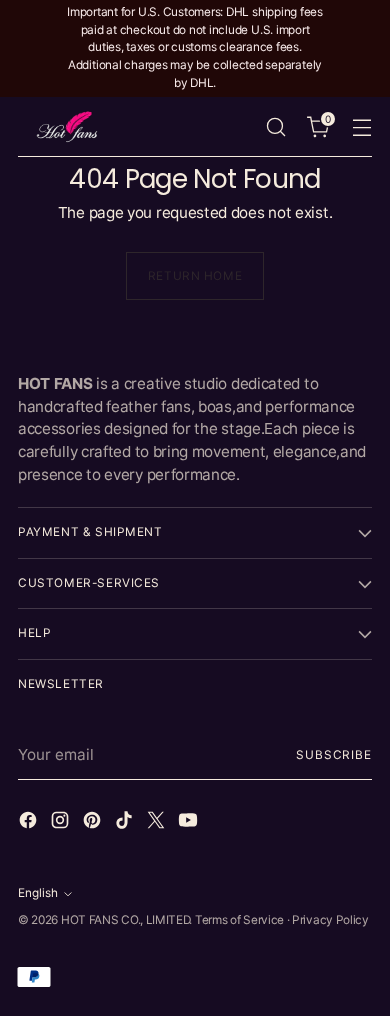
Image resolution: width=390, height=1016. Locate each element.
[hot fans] (68, 126)
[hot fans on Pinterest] (94, 823)
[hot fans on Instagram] (62, 823)
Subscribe (334, 755)
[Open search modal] (275, 126)
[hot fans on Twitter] (158, 823)
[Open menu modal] (361, 126)
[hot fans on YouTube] (190, 823)
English (38, 893)
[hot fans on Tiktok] (126, 823)
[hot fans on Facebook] (30, 823)
